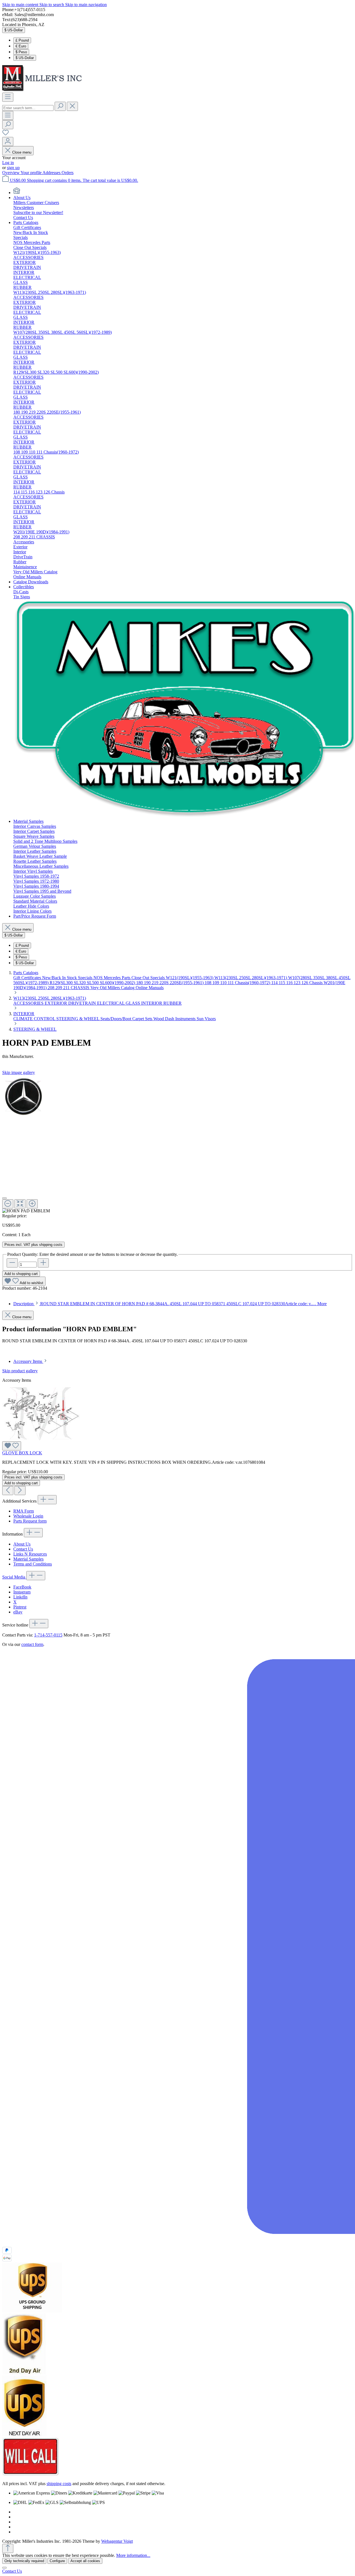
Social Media (14, 1577)
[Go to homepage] (44, 90)
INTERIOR (152, 1003)
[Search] (60, 106)
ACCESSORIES (29, 1003)
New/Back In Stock (60, 978)
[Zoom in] (32, 1204)
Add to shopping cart (21, 1274)
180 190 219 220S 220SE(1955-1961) (170, 983)
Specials (86, 978)
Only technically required (24, 2561)
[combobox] (28, 108)
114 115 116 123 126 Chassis (297, 983)
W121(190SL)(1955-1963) (190, 978)
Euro (21, 46)
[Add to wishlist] (12, 1446)
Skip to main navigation (86, 5)
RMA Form (24, 1511)
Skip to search (52, 5)
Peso (21, 52)
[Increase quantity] (43, 1263)
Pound (22, 40)
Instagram (22, 1592)
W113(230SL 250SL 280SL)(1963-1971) (251, 978)
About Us (22, 1544)
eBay (18, 1612)
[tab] (170, 1304)
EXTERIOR (56, 1003)
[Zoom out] (8, 1204)
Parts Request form (30, 1521)
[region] (177, 1144)
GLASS (133, 1003)
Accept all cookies (85, 2561)
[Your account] (8, 142)
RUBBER (173, 1003)
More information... (133, 2555)
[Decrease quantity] (12, 1263)
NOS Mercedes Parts (112, 978)
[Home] (17, 193)
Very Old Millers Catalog (113, 988)
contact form (32, 1644)
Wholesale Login (28, 1516)
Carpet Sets (143, 1019)
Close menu (22, 152)
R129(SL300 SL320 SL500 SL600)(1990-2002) (93, 983)
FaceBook (22, 1587)
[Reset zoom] (20, 1204)
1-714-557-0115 (48, 1635)
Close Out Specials (149, 978)
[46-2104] (23, 1097)
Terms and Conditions (33, 1564)
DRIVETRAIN (83, 1003)
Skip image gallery (19, 1072)
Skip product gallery (20, 1371)
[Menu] (8, 97)
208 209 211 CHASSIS (69, 988)
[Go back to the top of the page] (8, 2548)
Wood (159, 1019)
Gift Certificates (28, 978)
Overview (11, 173)
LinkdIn (20, 1597)
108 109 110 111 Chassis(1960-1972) (238, 983)
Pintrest (20, 1607)
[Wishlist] (6, 134)
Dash (170, 1019)
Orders (68, 173)
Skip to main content (21, 5)
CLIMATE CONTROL (35, 1019)
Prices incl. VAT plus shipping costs (33, 1245)
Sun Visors (206, 1019)
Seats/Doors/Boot (116, 1019)
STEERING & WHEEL (78, 1019)
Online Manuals (150, 988)
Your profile (31, 173)
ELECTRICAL (111, 1003)
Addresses (52, 173)
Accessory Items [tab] (28, 1361)
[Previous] (8, 1491)
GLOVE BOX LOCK (22, 1453)
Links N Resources (30, 1554)
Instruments (186, 1019)
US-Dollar (25, 58)
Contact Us (23, 1549)
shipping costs (59, 2484)
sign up (13, 168)
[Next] (20, 1491)
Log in (8, 163)
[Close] (4, 1198)
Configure (57, 2561)
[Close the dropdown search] (72, 106)
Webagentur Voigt (117, 2541)
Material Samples (28, 1559)
